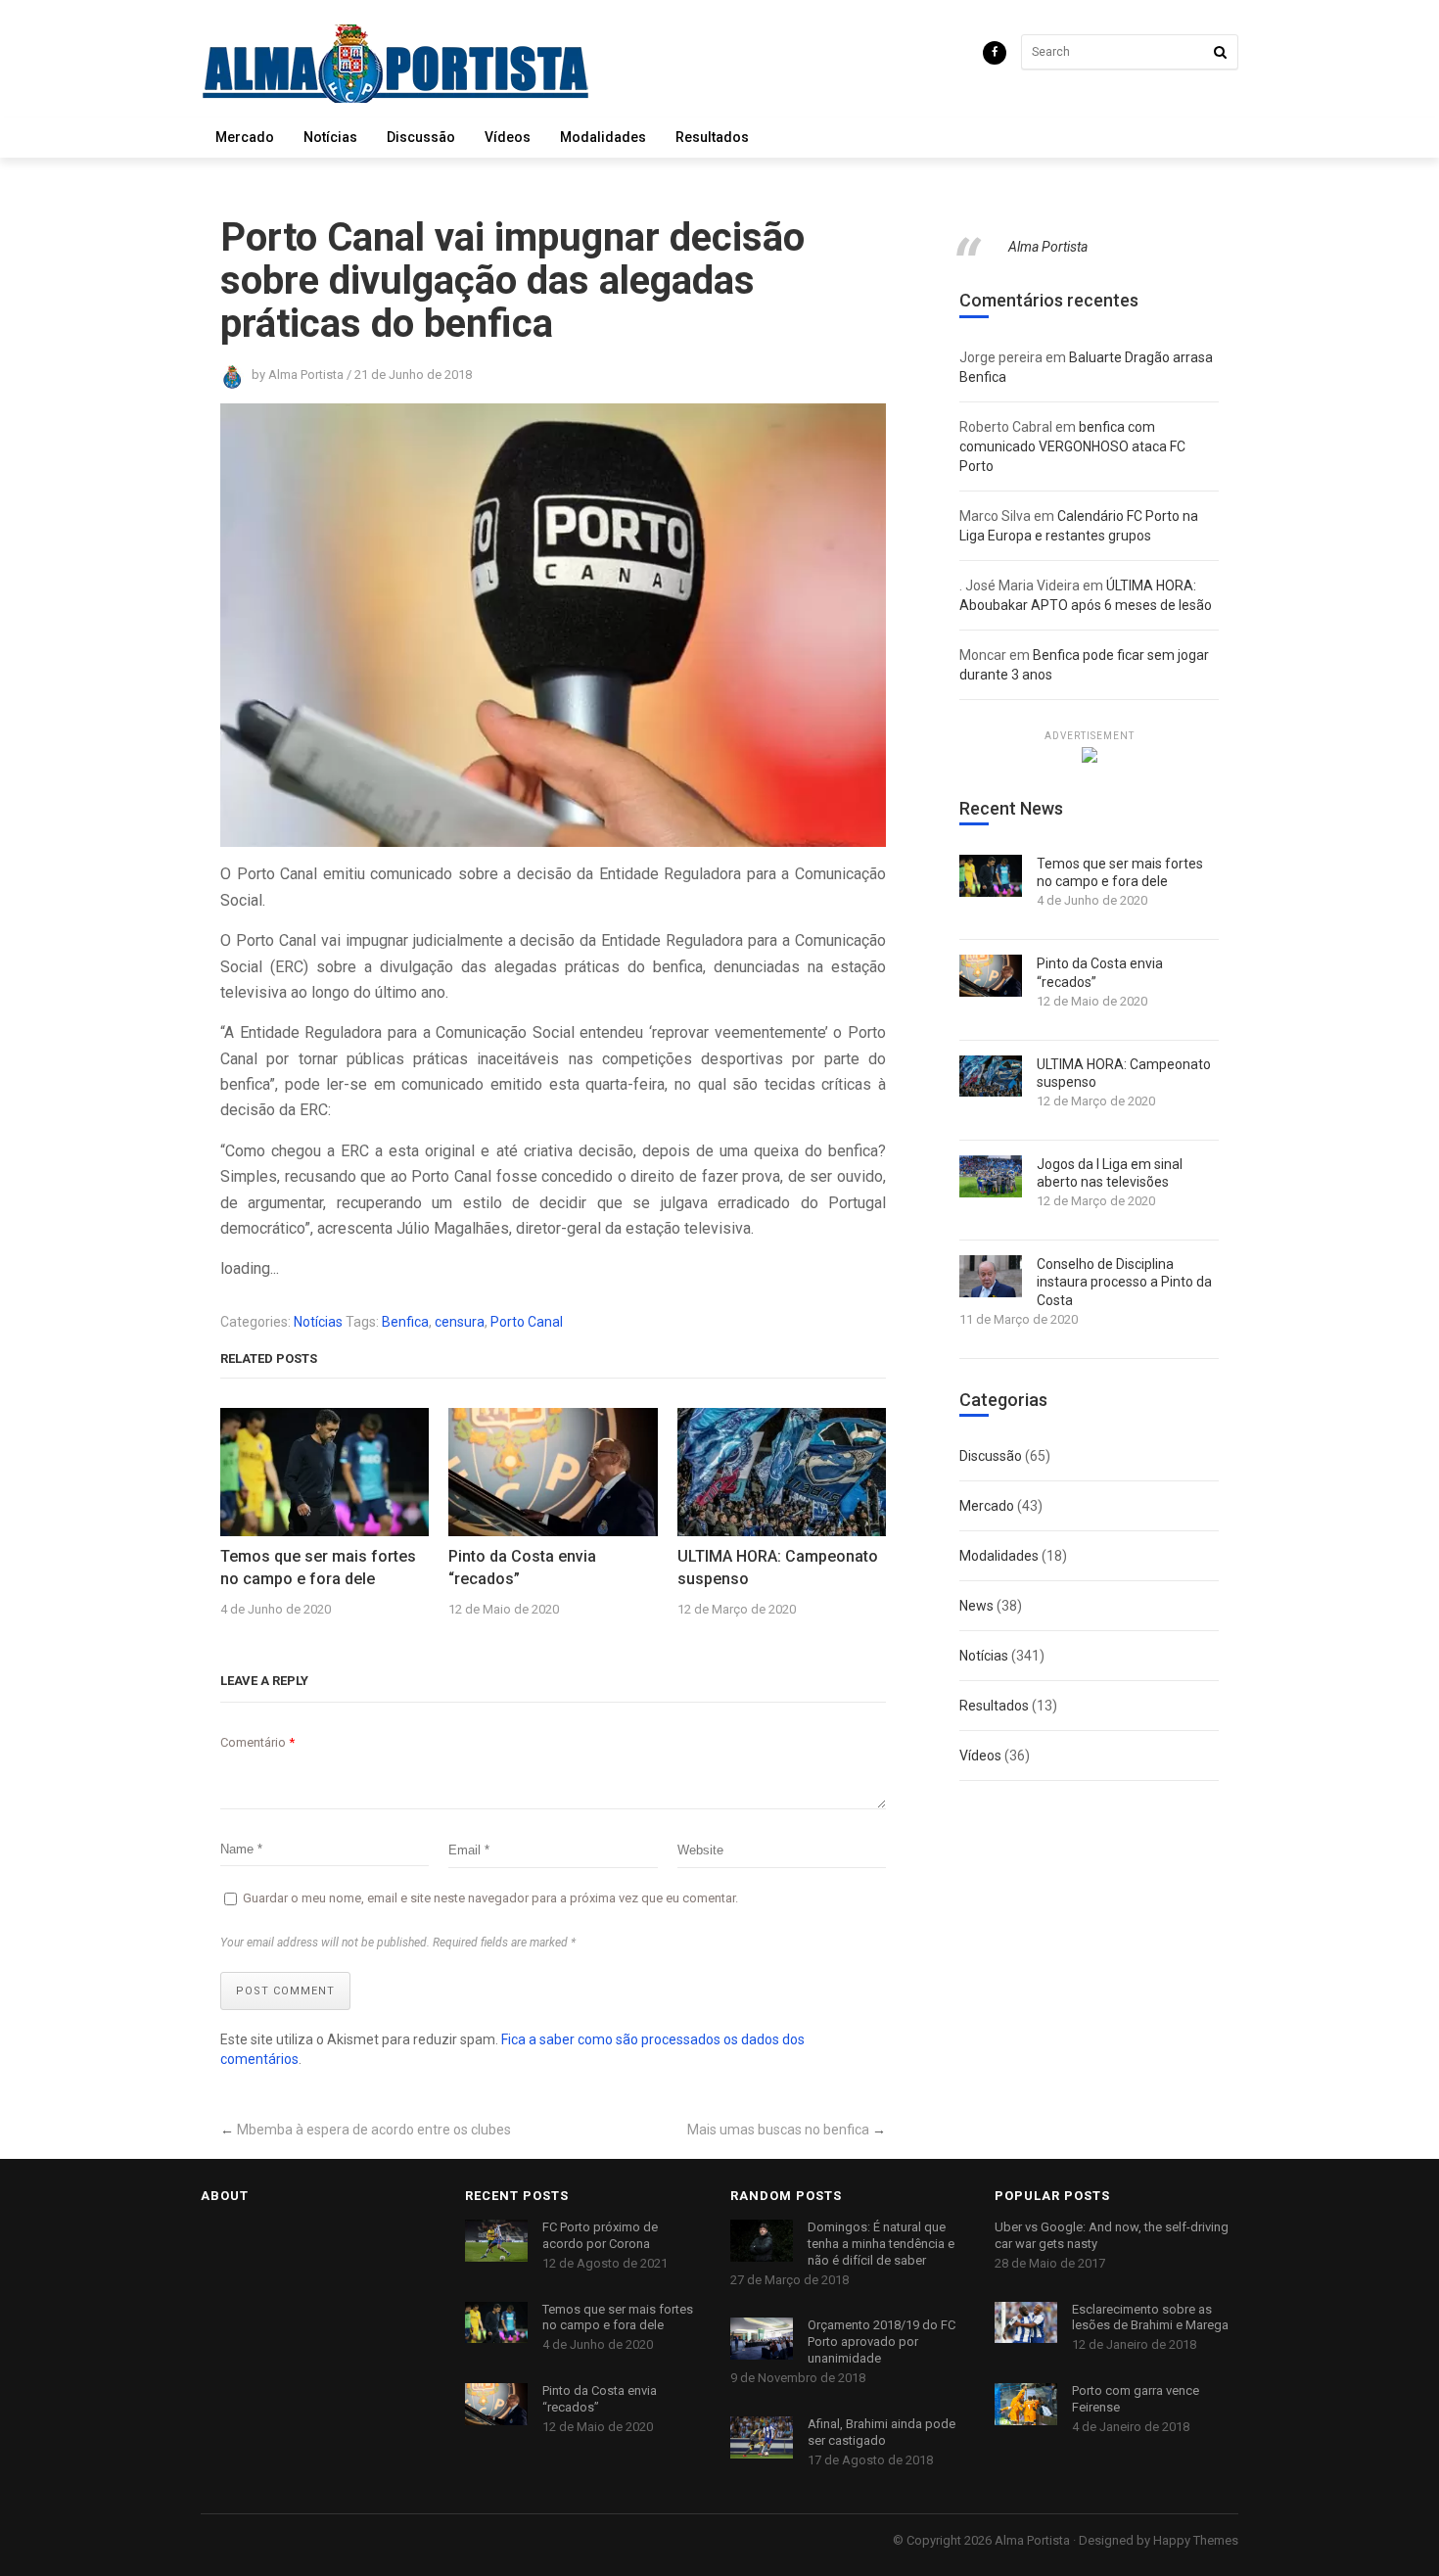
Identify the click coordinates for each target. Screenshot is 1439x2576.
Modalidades (603, 137)
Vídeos (508, 137)
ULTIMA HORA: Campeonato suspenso (778, 1567)
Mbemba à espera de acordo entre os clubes (374, 2130)
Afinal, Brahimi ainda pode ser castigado (882, 2432)
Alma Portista (1048, 247)
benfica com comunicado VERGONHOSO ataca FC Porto (1072, 446)
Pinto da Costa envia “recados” (522, 1567)
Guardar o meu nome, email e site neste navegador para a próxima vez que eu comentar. (490, 1898)
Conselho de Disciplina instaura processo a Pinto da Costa (1124, 1282)
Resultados (712, 137)
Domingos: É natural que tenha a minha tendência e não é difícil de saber (881, 2244)
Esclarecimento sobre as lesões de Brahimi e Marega (1150, 2318)
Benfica (405, 1322)
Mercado (245, 137)
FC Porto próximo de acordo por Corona (600, 2235)
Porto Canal (527, 1322)
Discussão (421, 137)
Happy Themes (1196, 2540)
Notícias (330, 137)
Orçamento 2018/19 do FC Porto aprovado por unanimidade (882, 2342)
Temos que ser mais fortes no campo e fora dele (318, 1567)
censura (460, 1322)
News (976, 1606)
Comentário (257, 1742)
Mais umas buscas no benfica (778, 2130)
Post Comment (285, 1991)
